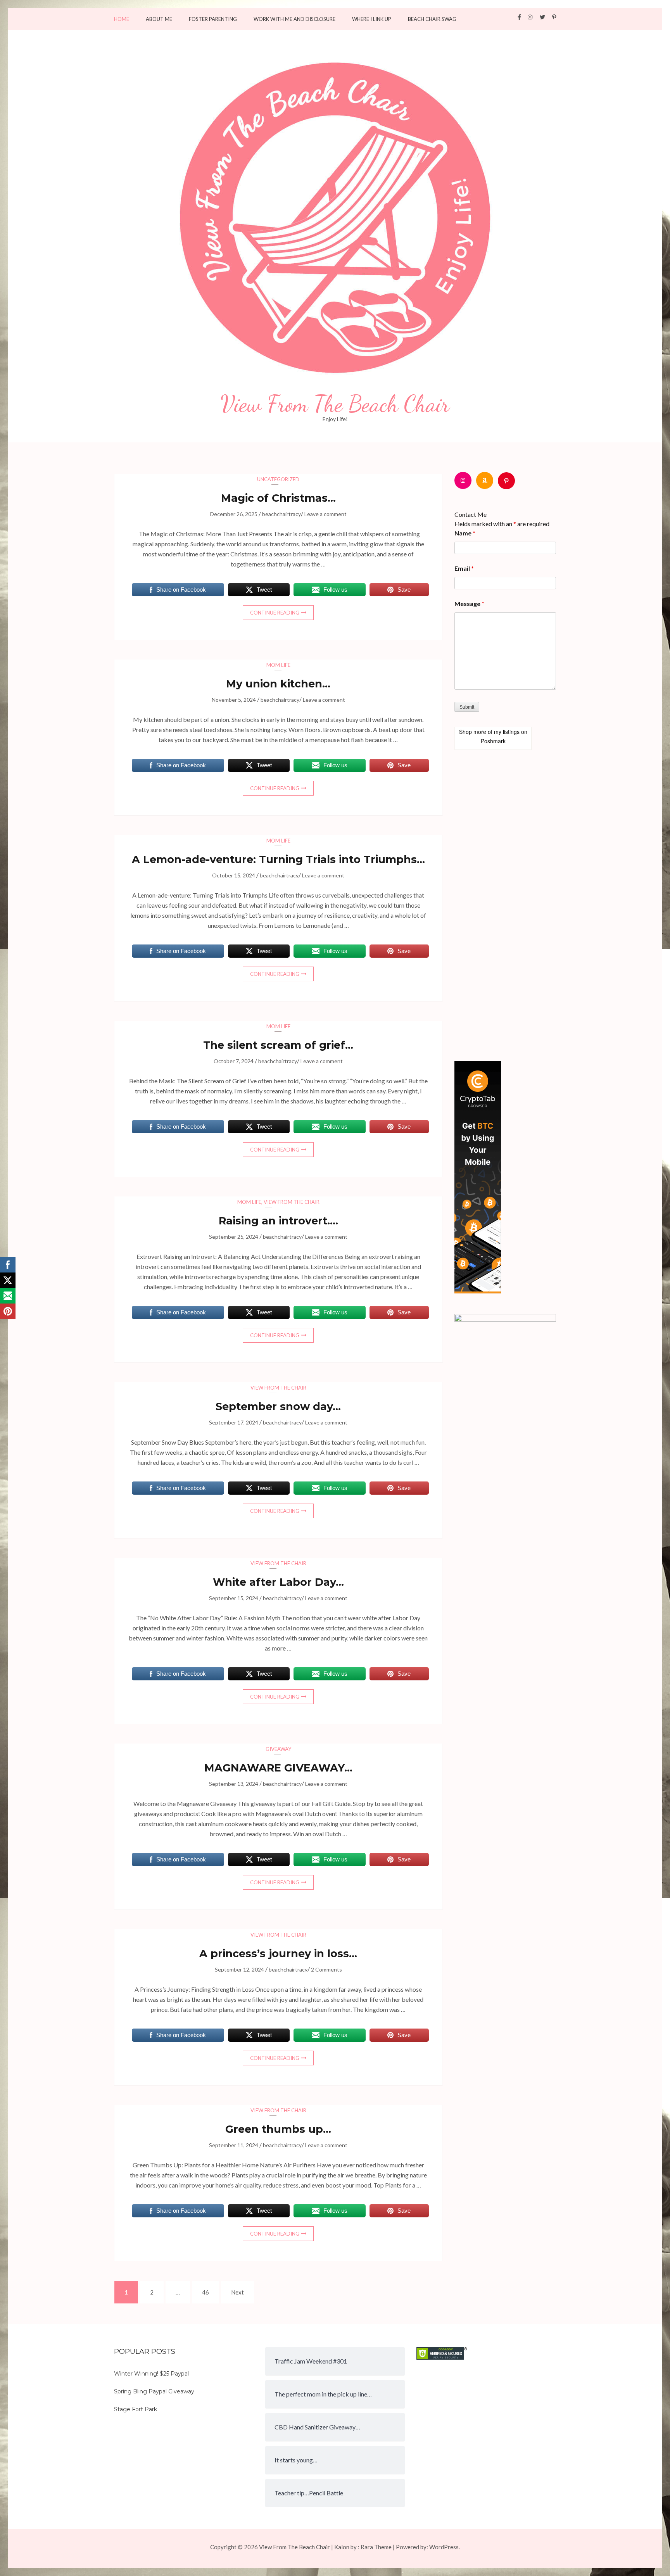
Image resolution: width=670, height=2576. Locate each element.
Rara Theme (376, 2547)
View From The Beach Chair (335, 404)
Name (465, 533)
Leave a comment (326, 514)
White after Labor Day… (278, 1582)
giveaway (278, 1749)
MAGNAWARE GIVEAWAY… (278, 1768)
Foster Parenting (213, 19)
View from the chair (292, 1202)
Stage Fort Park (136, 2409)
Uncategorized (278, 479)
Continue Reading (275, 613)
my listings (507, 732)
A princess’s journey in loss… (278, 1954)
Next (237, 2292)
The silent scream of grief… (278, 1045)
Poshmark (493, 741)
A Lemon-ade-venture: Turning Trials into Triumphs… (278, 859)
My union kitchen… (278, 684)
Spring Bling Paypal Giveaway (154, 2391)
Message (469, 603)
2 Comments (326, 1969)
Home (122, 19)
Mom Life (278, 665)
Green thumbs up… (278, 2129)
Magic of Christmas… (278, 498)
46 (208, 2292)
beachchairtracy (281, 514)
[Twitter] (542, 17)
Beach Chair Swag (432, 19)
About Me (159, 19)
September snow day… (278, 1406)
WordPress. (445, 2547)
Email (464, 568)
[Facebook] (519, 17)
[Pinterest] (554, 17)
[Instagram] (530, 17)
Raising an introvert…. (278, 1221)
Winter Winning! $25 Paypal (151, 2374)
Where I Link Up (372, 19)
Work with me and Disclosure (294, 19)
